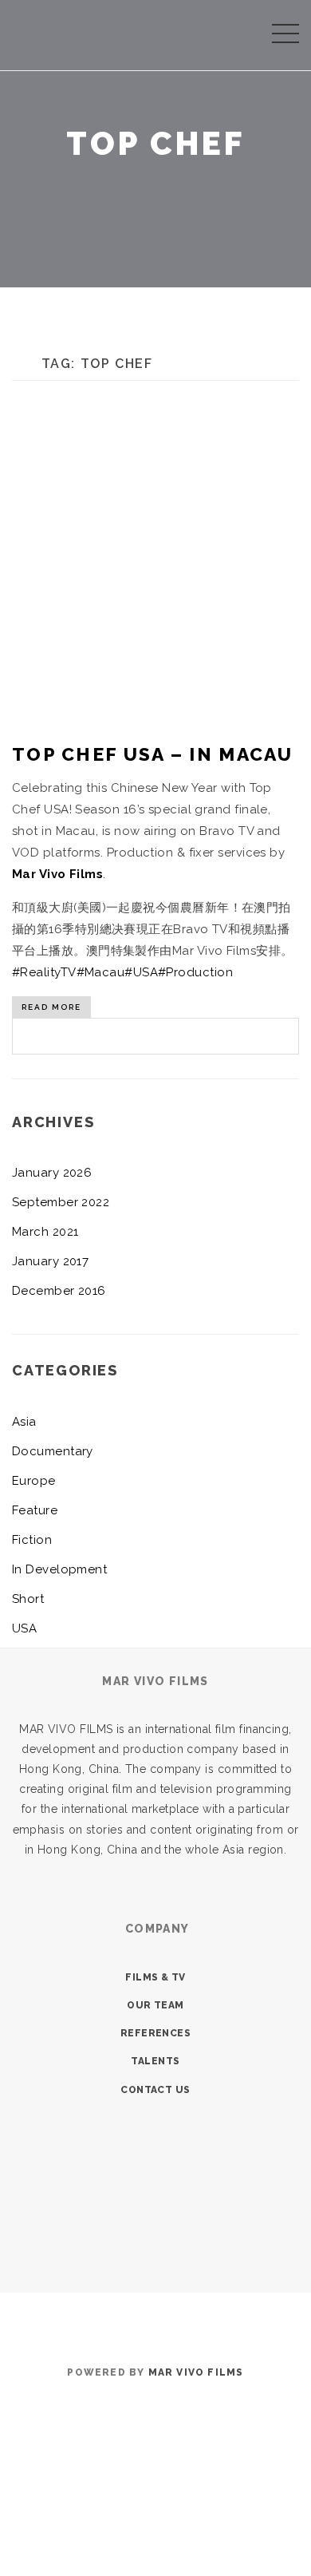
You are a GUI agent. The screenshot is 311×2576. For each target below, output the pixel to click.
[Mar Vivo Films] (30, 32)
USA (24, 1628)
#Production (195, 972)
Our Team (155, 2005)
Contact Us (155, 2090)
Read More (51, 1007)
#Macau (101, 972)
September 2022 (61, 1202)
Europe (34, 1481)
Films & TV (155, 1977)
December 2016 (59, 1291)
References (156, 2033)
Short (28, 1599)
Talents (155, 2061)
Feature (35, 1510)
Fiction (32, 1540)
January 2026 (52, 1173)
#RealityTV (44, 972)
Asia (24, 1422)
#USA (141, 972)
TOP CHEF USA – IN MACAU (152, 754)
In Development (59, 1569)
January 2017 (50, 1261)
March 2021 (45, 1232)
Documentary (53, 1451)
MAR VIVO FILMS (196, 2372)
